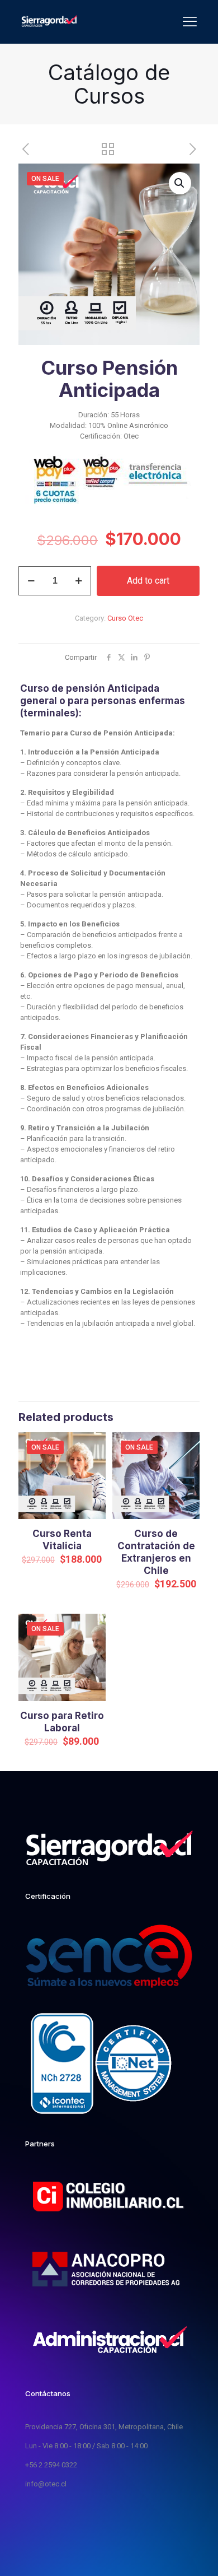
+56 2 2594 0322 (51, 2465)
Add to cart (148, 581)
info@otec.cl (46, 2484)
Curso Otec (125, 618)
